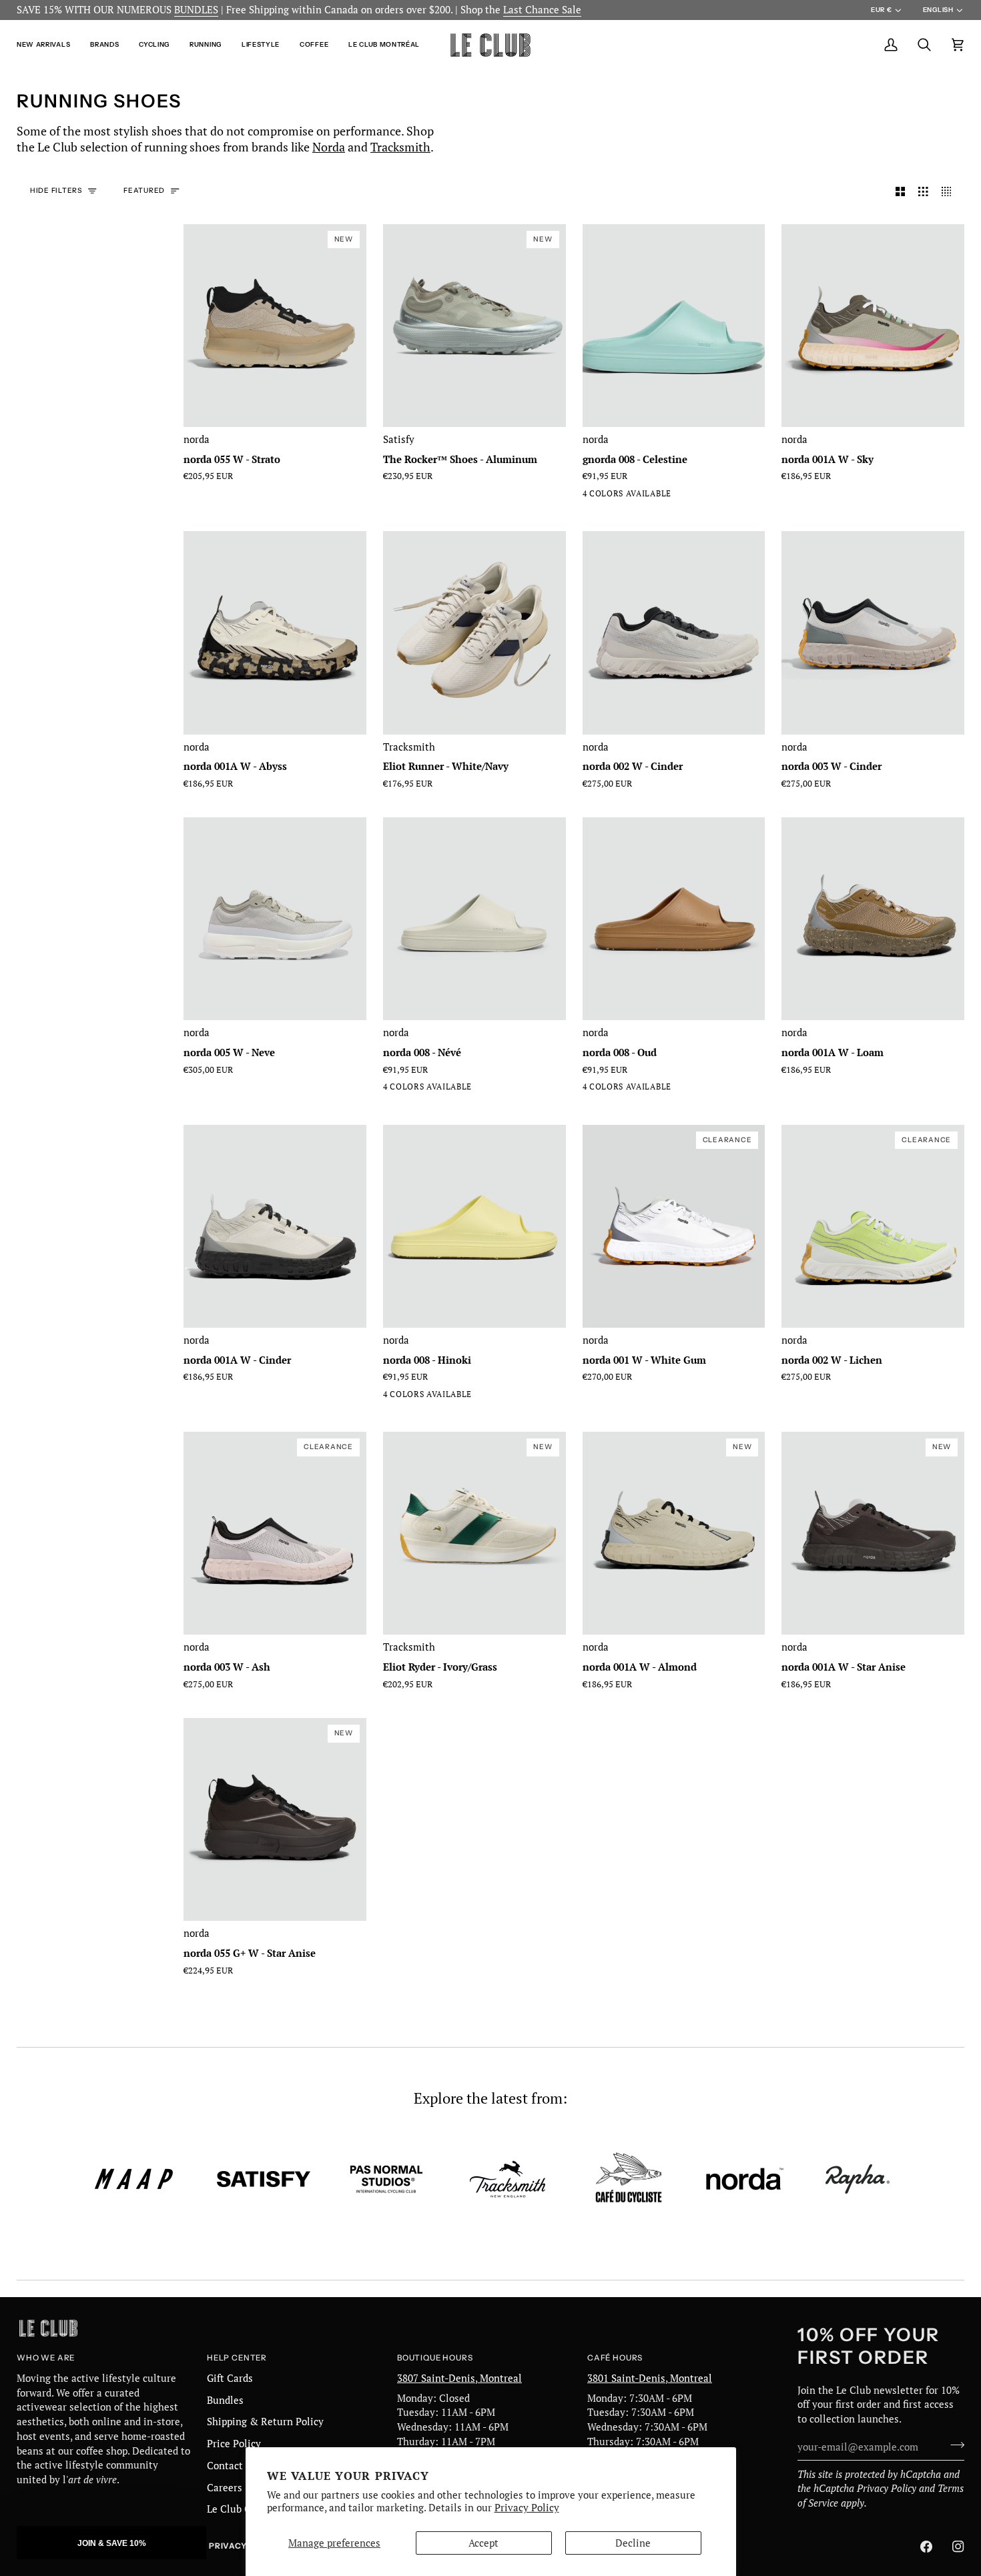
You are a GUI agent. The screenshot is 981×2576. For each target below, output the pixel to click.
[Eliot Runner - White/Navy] (474, 632)
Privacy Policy (527, 2508)
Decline (633, 2543)
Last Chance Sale (542, 10)
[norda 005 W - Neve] (275, 919)
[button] (48, 45)
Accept (483, 2543)
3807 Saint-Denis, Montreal (459, 2378)
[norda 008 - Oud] (615, 496)
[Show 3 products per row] (923, 191)
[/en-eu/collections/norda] (745, 2179)
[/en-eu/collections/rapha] (858, 2179)
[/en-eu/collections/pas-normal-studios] (386, 2179)
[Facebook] (926, 2547)
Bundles (225, 2400)
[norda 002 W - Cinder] (674, 632)
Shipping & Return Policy (265, 2422)
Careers (225, 2488)
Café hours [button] (615, 2358)
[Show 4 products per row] (950, 191)
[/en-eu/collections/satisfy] (264, 2179)
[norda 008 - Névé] (591, 496)
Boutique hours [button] (435, 2358)
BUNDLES (196, 10)
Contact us (232, 2466)
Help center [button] (237, 2358)
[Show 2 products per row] (901, 191)
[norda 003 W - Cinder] (873, 632)
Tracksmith (400, 147)
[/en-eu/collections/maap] (134, 2179)
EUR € (881, 10)
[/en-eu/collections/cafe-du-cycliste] (629, 2179)
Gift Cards (230, 2378)
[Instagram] (958, 2547)
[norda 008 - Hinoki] (663, 496)
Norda (329, 147)
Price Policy (234, 2444)
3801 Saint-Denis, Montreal (650, 2378)
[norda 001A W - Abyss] (275, 632)
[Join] (953, 2445)
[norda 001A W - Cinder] (275, 1226)
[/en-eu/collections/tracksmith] (508, 2179)
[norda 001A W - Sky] (873, 326)
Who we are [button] (46, 2358)
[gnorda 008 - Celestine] (674, 326)
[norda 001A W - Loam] (873, 919)
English (938, 10)
